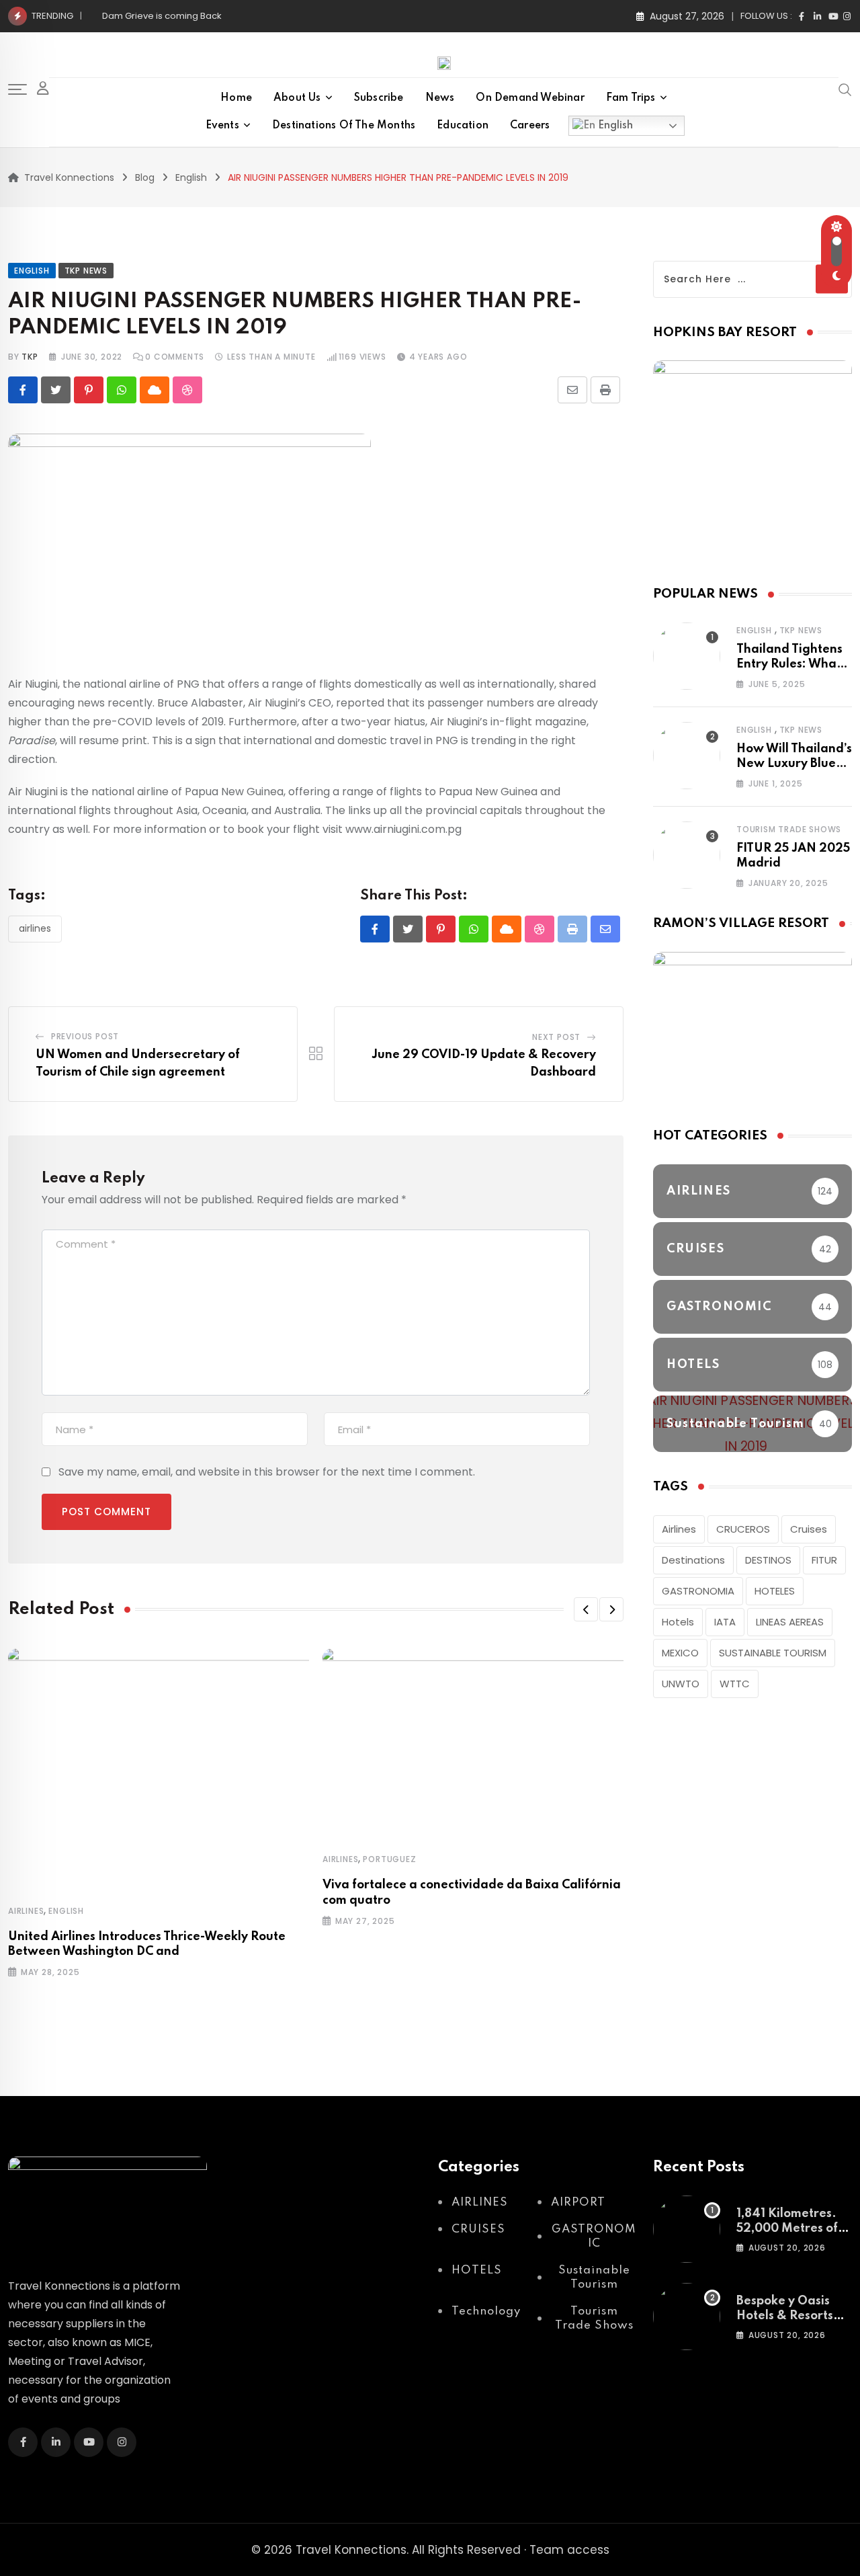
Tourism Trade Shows (789, 829)
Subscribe (379, 98)
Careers (530, 126)
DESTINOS (768, 1560)
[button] (586, 1609)
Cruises (809, 1529)
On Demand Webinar (530, 98)
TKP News (801, 630)
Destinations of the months (344, 126)
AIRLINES (26, 1911)
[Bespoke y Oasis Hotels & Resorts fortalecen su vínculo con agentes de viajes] (687, 2317)
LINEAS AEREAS (790, 1622)
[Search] (845, 89)
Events (222, 126)
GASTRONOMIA (698, 1591)
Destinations (693, 1560)
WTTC (735, 1684)
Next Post (556, 1037)
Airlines (35, 928)
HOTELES (775, 1591)
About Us (297, 98)
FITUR (824, 1560)
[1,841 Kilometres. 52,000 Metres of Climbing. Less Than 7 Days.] (687, 2229)
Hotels (678, 1622)
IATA (725, 1622)
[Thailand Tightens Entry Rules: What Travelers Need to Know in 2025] (687, 656)
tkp (30, 357)
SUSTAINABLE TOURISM (773, 1653)
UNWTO (681, 1684)
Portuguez (389, 1859)
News (440, 98)
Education (463, 126)
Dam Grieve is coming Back (162, 16)
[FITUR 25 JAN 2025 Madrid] (687, 855)
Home (236, 98)
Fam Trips (631, 98)
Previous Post (85, 1036)
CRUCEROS (743, 1529)
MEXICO (680, 1653)
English (614, 126)
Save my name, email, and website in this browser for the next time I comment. (267, 1472)
